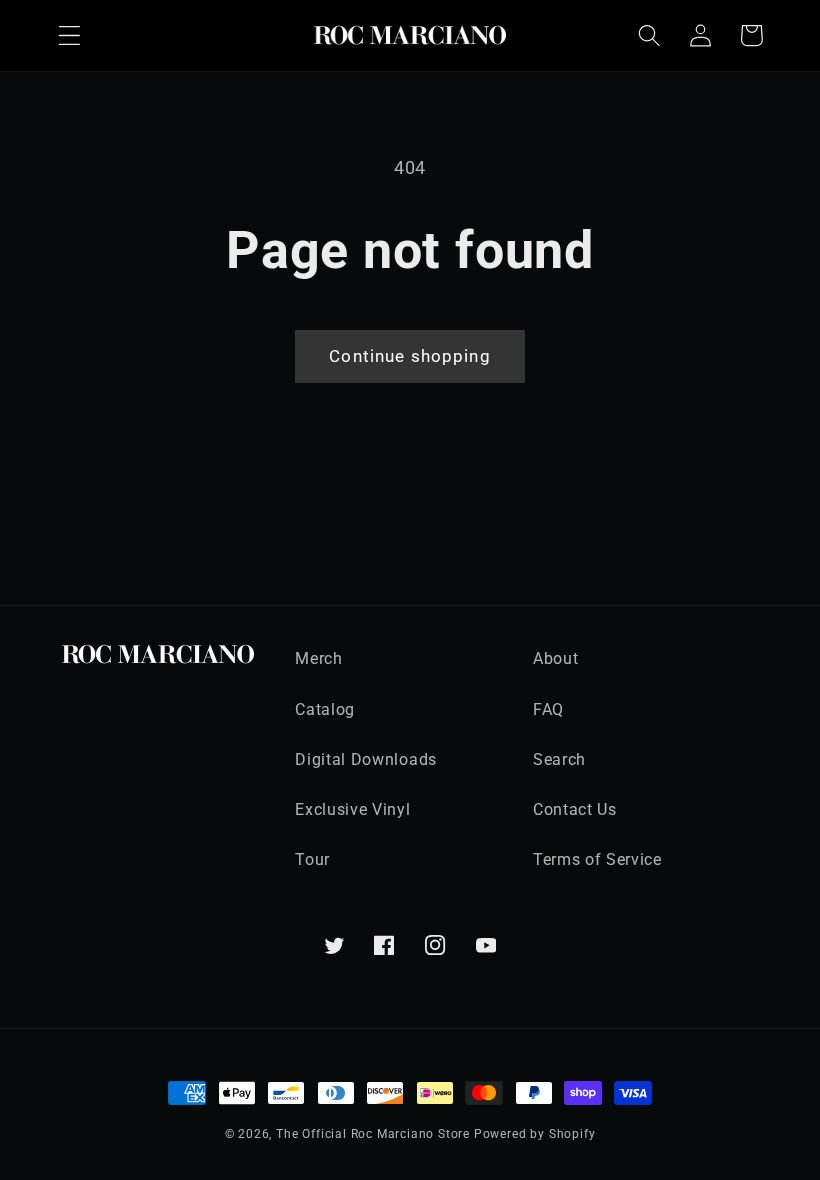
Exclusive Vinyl (352, 809)
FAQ (548, 709)
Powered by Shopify (535, 1134)
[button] (69, 35)
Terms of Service (597, 859)
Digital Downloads (366, 759)
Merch (318, 658)
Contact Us (575, 809)
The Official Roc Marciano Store (373, 1134)
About (555, 658)
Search (559, 759)
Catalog (325, 709)
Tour (312, 859)
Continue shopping (410, 356)
